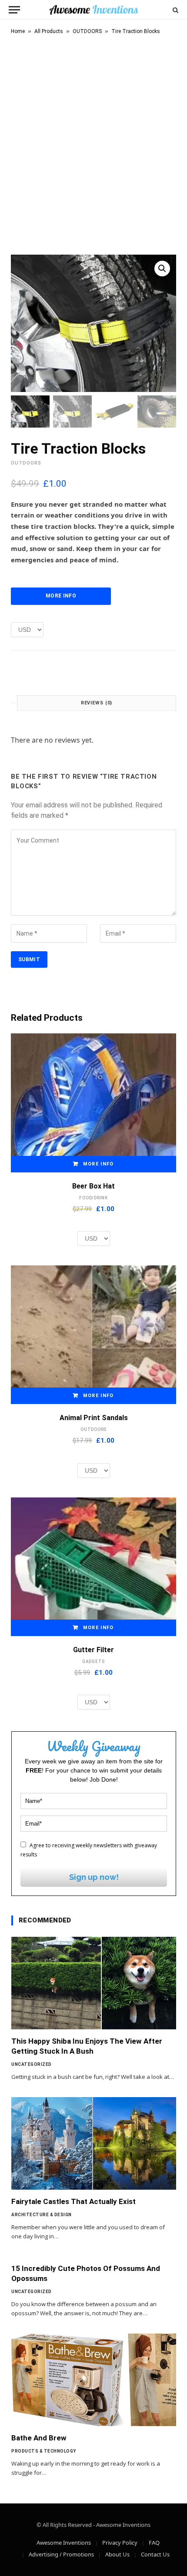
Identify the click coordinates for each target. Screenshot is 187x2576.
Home (18, 31)
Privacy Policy (120, 2543)
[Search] (175, 10)
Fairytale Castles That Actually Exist (73, 2201)
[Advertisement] (93, 143)
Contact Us (155, 2554)
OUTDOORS (87, 31)
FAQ (154, 2543)
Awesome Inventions (64, 2543)
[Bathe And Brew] (94, 2380)
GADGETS (93, 1661)
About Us (117, 2554)
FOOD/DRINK (93, 1198)
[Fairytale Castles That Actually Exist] (94, 2143)
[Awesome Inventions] (93, 10)
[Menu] (14, 10)
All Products (49, 31)
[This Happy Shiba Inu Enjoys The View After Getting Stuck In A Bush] (94, 1983)
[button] (162, 269)
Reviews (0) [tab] (97, 703)
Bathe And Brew (39, 2438)
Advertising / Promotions (61, 2554)
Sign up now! (94, 1877)
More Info (61, 596)
